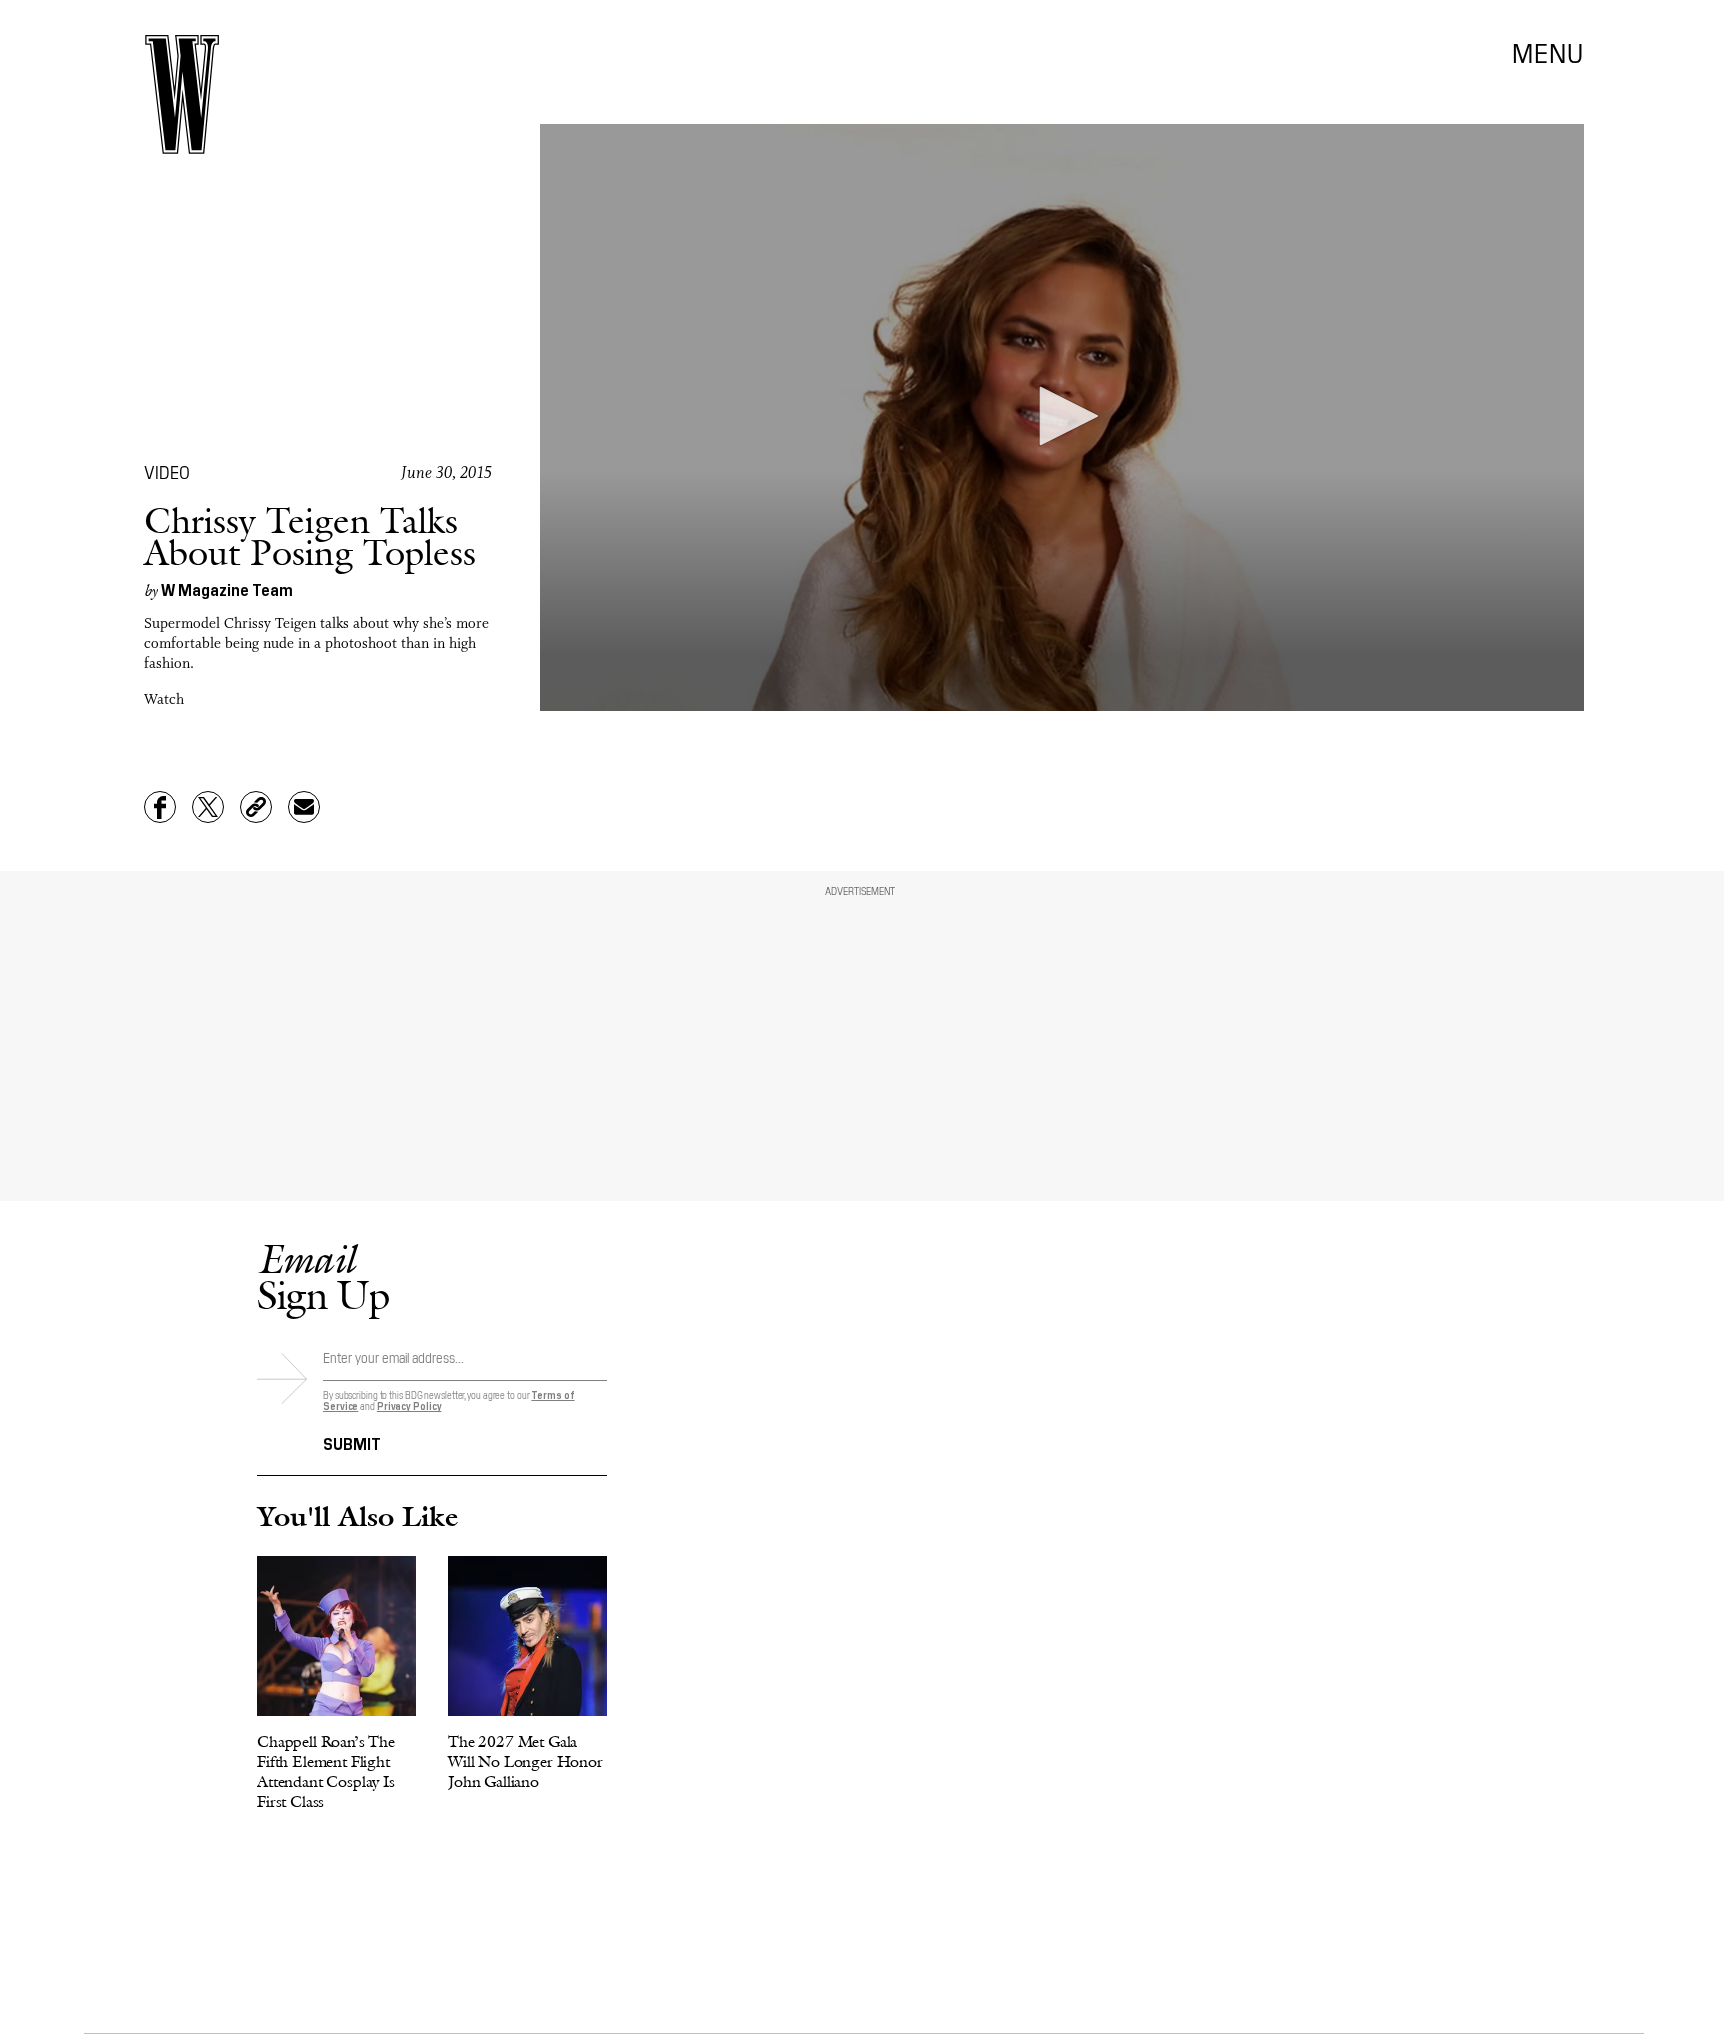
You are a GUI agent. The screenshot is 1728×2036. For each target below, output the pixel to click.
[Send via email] (304, 807)
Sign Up (323, 1276)
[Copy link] (256, 807)
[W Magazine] (182, 94)
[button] (1062, 416)
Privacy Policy (409, 1405)
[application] (1062, 417)
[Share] (160, 807)
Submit (352, 1442)
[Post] (208, 807)
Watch (164, 700)
